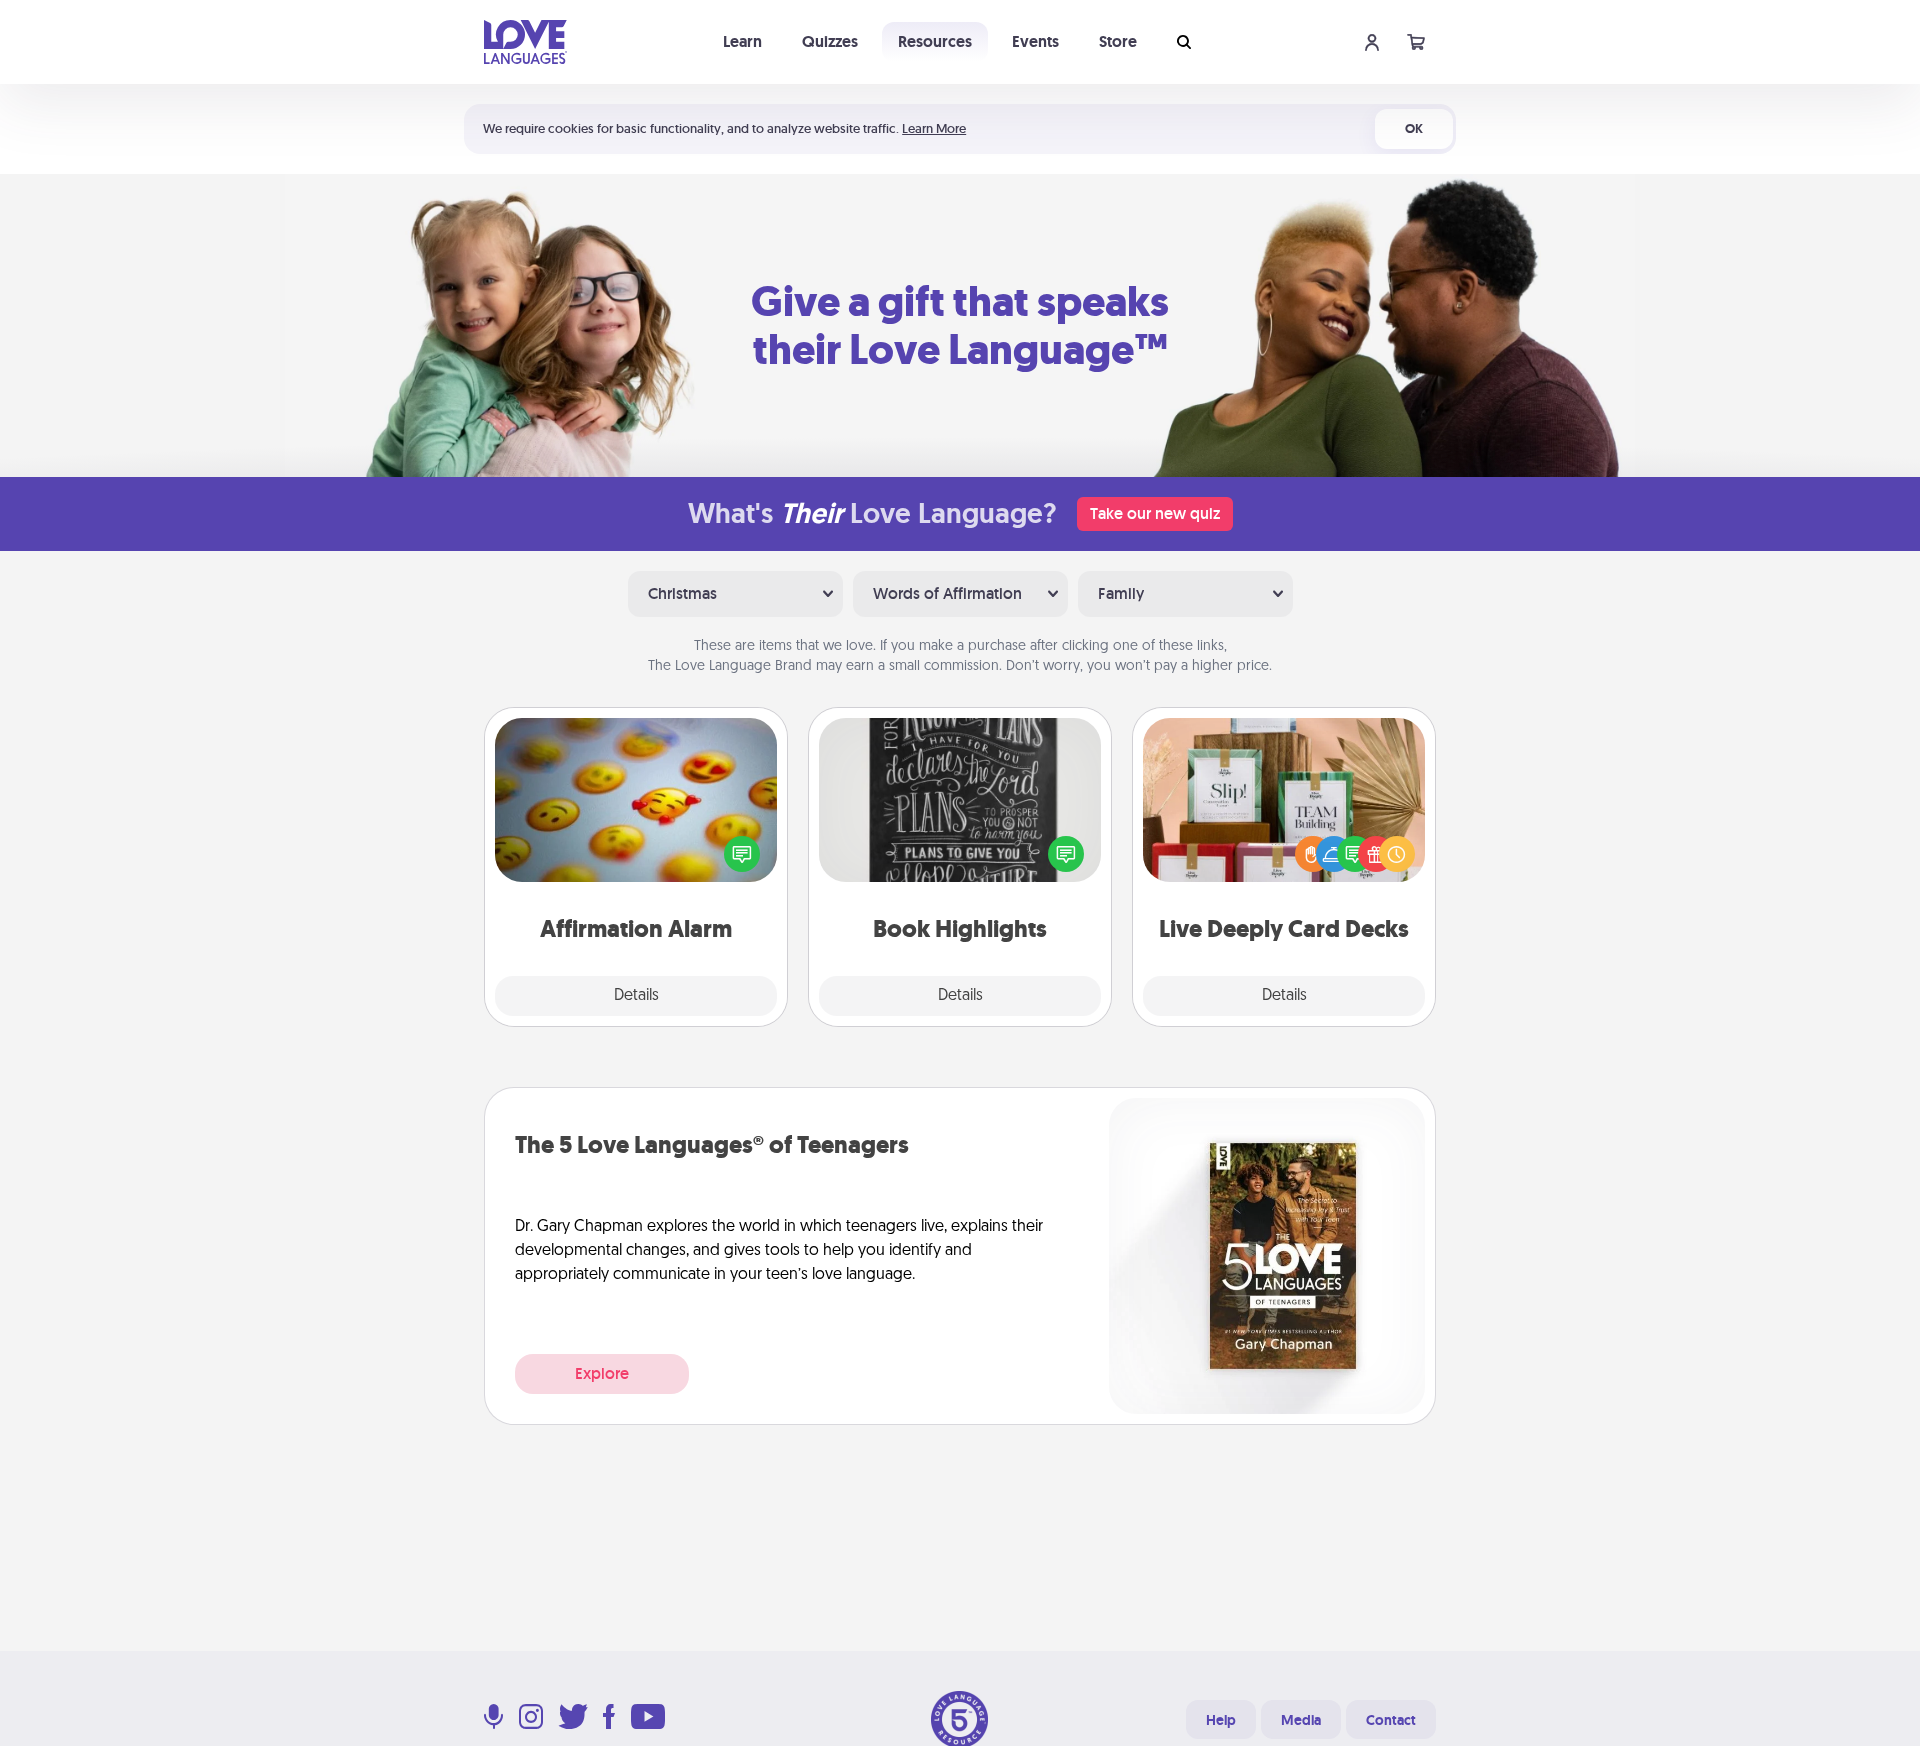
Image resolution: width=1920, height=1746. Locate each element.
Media (1301, 1720)
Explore (602, 1373)
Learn (742, 41)
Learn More (934, 128)
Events (1035, 41)
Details (636, 996)
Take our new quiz (1155, 513)
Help (1221, 1720)
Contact (1391, 1720)
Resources (935, 41)
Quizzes (830, 41)
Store (1118, 41)
